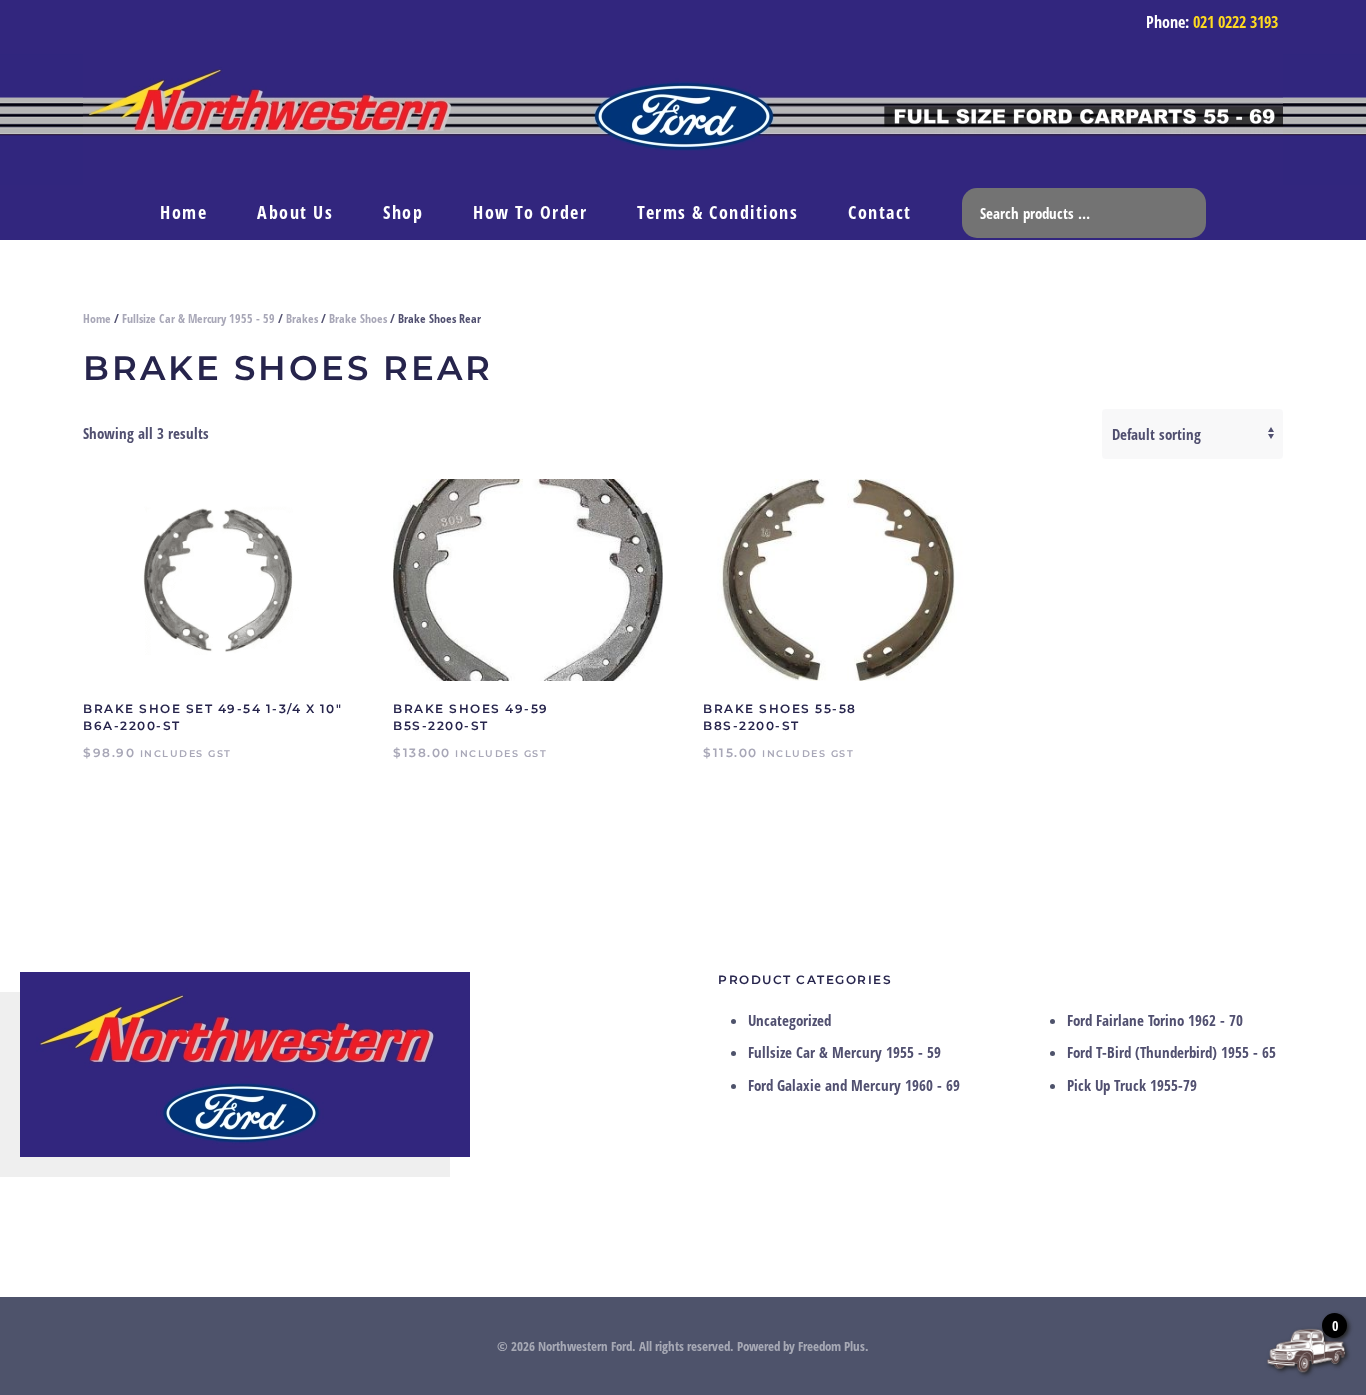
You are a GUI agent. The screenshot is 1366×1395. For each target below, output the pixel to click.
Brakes (302, 318)
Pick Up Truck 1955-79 (1132, 1085)
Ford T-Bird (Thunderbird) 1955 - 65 (1171, 1052)
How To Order (530, 212)
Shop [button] (403, 212)
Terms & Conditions (717, 212)
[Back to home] (683, 119)
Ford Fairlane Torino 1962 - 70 (1155, 1020)
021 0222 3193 (1235, 22)
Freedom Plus (831, 1346)
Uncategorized (789, 1020)
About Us (295, 212)
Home (183, 212)
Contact (880, 212)
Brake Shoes (358, 318)
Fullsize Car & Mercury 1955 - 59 (198, 318)
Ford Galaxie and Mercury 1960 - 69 (854, 1085)
